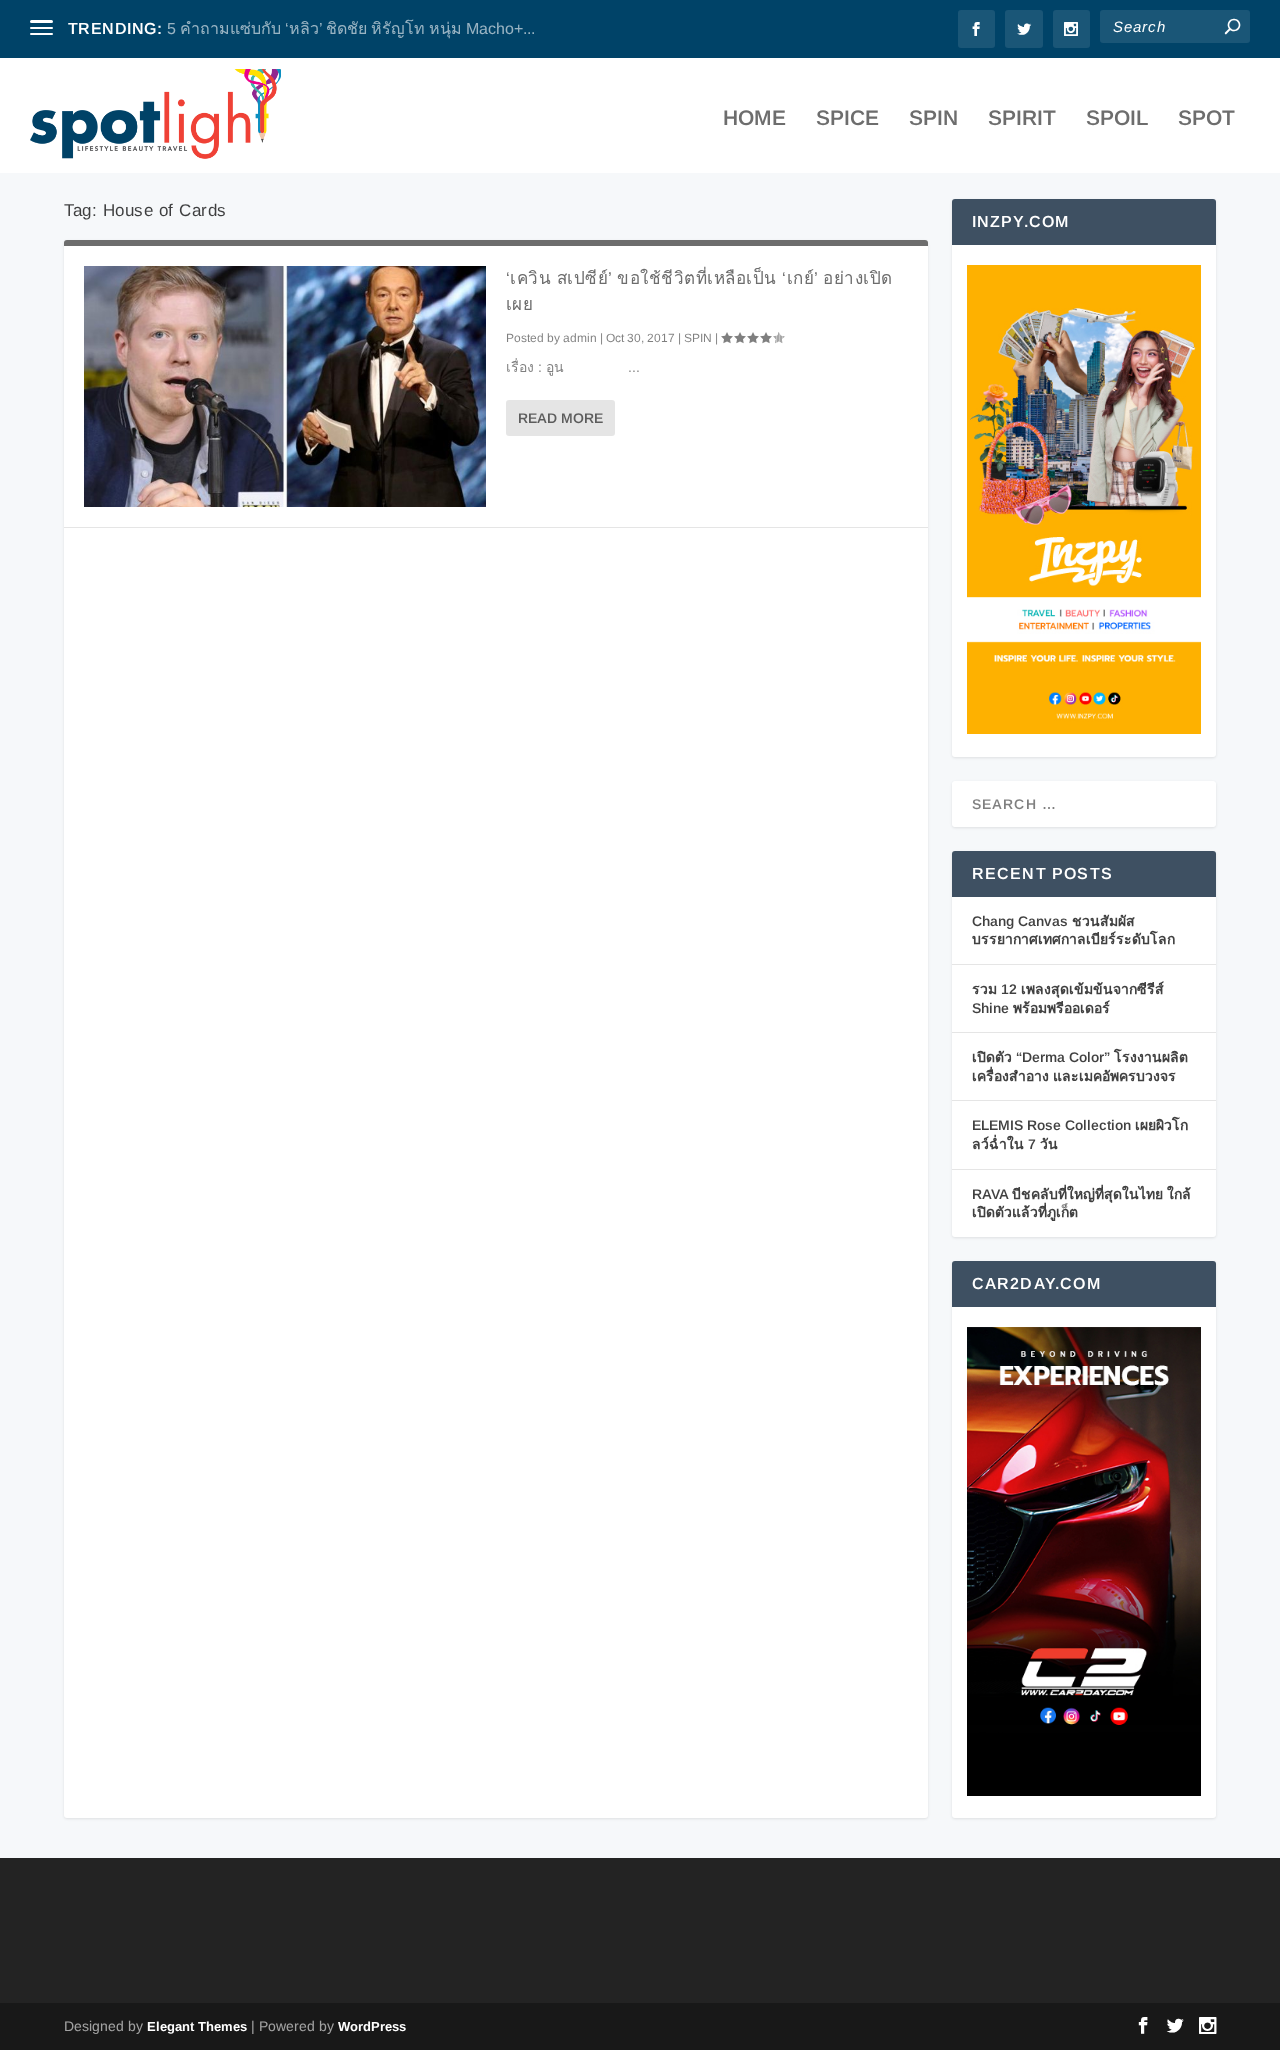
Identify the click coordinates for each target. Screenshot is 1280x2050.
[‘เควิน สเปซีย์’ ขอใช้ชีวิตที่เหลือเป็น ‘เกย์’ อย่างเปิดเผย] (285, 386)
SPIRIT (1022, 119)
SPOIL (1117, 119)
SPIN (933, 119)
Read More (560, 418)
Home (754, 119)
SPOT (1206, 119)
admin (580, 338)
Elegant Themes (197, 2026)
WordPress (372, 2026)
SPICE (847, 119)
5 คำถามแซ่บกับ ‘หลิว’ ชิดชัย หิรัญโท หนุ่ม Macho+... (351, 28)
